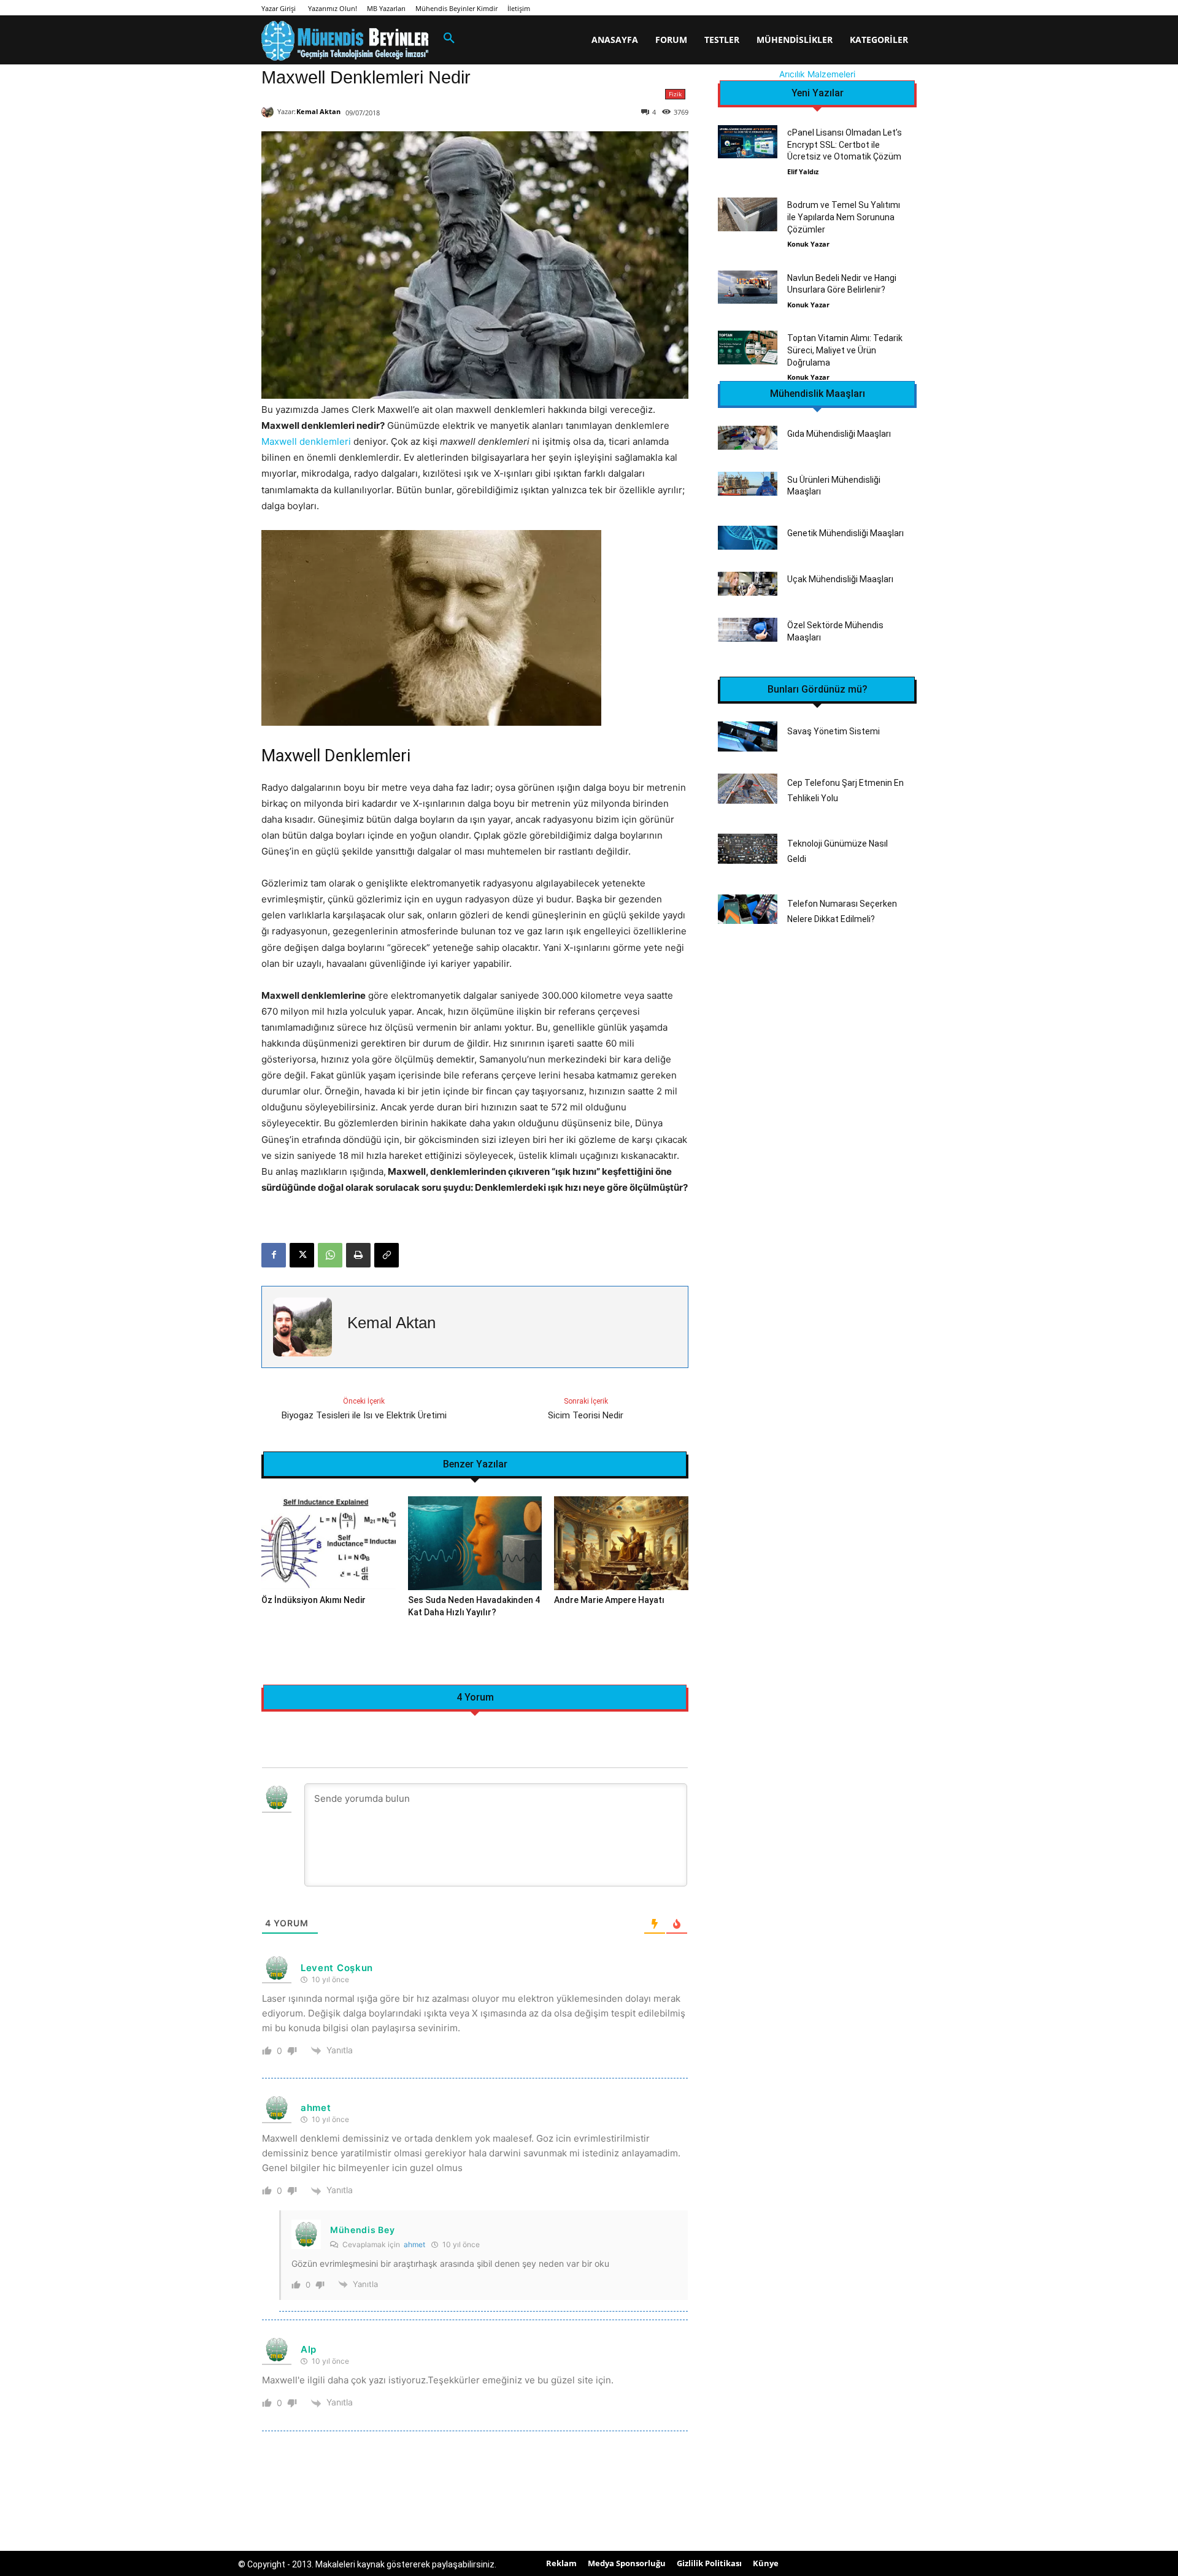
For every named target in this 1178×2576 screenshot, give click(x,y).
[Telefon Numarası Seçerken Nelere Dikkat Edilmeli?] (748, 909)
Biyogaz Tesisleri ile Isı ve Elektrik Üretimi (364, 1415)
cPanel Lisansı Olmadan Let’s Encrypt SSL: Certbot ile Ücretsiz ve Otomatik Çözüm (845, 144)
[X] (302, 1255)
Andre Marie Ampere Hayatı (609, 1600)
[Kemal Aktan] (269, 112)
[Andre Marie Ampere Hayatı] (621, 1543)
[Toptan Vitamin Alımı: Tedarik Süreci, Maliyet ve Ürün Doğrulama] (748, 347)
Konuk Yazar (808, 244)
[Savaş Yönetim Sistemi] (748, 736)
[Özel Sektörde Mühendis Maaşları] (748, 630)
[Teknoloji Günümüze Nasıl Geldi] (748, 849)
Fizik (675, 94)
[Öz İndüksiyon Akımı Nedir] (329, 1543)
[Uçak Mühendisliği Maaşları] (748, 584)
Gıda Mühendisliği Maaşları (839, 434)
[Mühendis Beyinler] (345, 41)
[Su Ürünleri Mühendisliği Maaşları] (748, 484)
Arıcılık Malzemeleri (817, 74)
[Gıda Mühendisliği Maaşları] (748, 438)
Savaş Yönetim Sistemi (833, 731)
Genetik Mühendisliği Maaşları (845, 533)
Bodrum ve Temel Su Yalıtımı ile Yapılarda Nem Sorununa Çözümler (844, 217)
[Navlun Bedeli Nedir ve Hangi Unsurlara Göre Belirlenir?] (748, 287)
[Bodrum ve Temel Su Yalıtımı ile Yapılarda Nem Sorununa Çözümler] (748, 214)
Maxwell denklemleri (306, 441)
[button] (449, 39)
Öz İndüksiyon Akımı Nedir (314, 1600)
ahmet (414, 2244)
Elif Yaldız (803, 171)
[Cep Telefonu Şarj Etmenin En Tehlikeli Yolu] (748, 789)
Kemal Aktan (318, 111)
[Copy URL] (387, 1255)
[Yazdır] (358, 1255)
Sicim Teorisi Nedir (586, 1415)
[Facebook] (274, 1255)
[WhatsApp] (330, 1255)
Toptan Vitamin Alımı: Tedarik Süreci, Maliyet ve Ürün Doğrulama (845, 350)
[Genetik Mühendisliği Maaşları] (748, 538)
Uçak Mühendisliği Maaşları (840, 579)
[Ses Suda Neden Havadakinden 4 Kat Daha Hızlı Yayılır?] (475, 1543)
